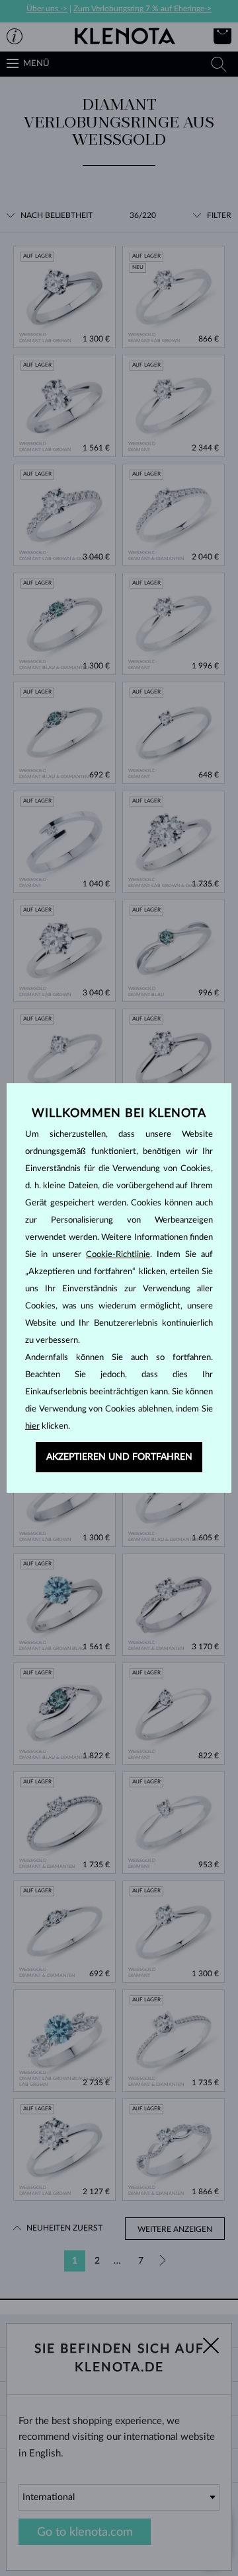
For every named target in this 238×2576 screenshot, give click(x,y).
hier (32, 1426)
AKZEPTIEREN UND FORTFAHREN (119, 1457)
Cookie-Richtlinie (118, 1255)
